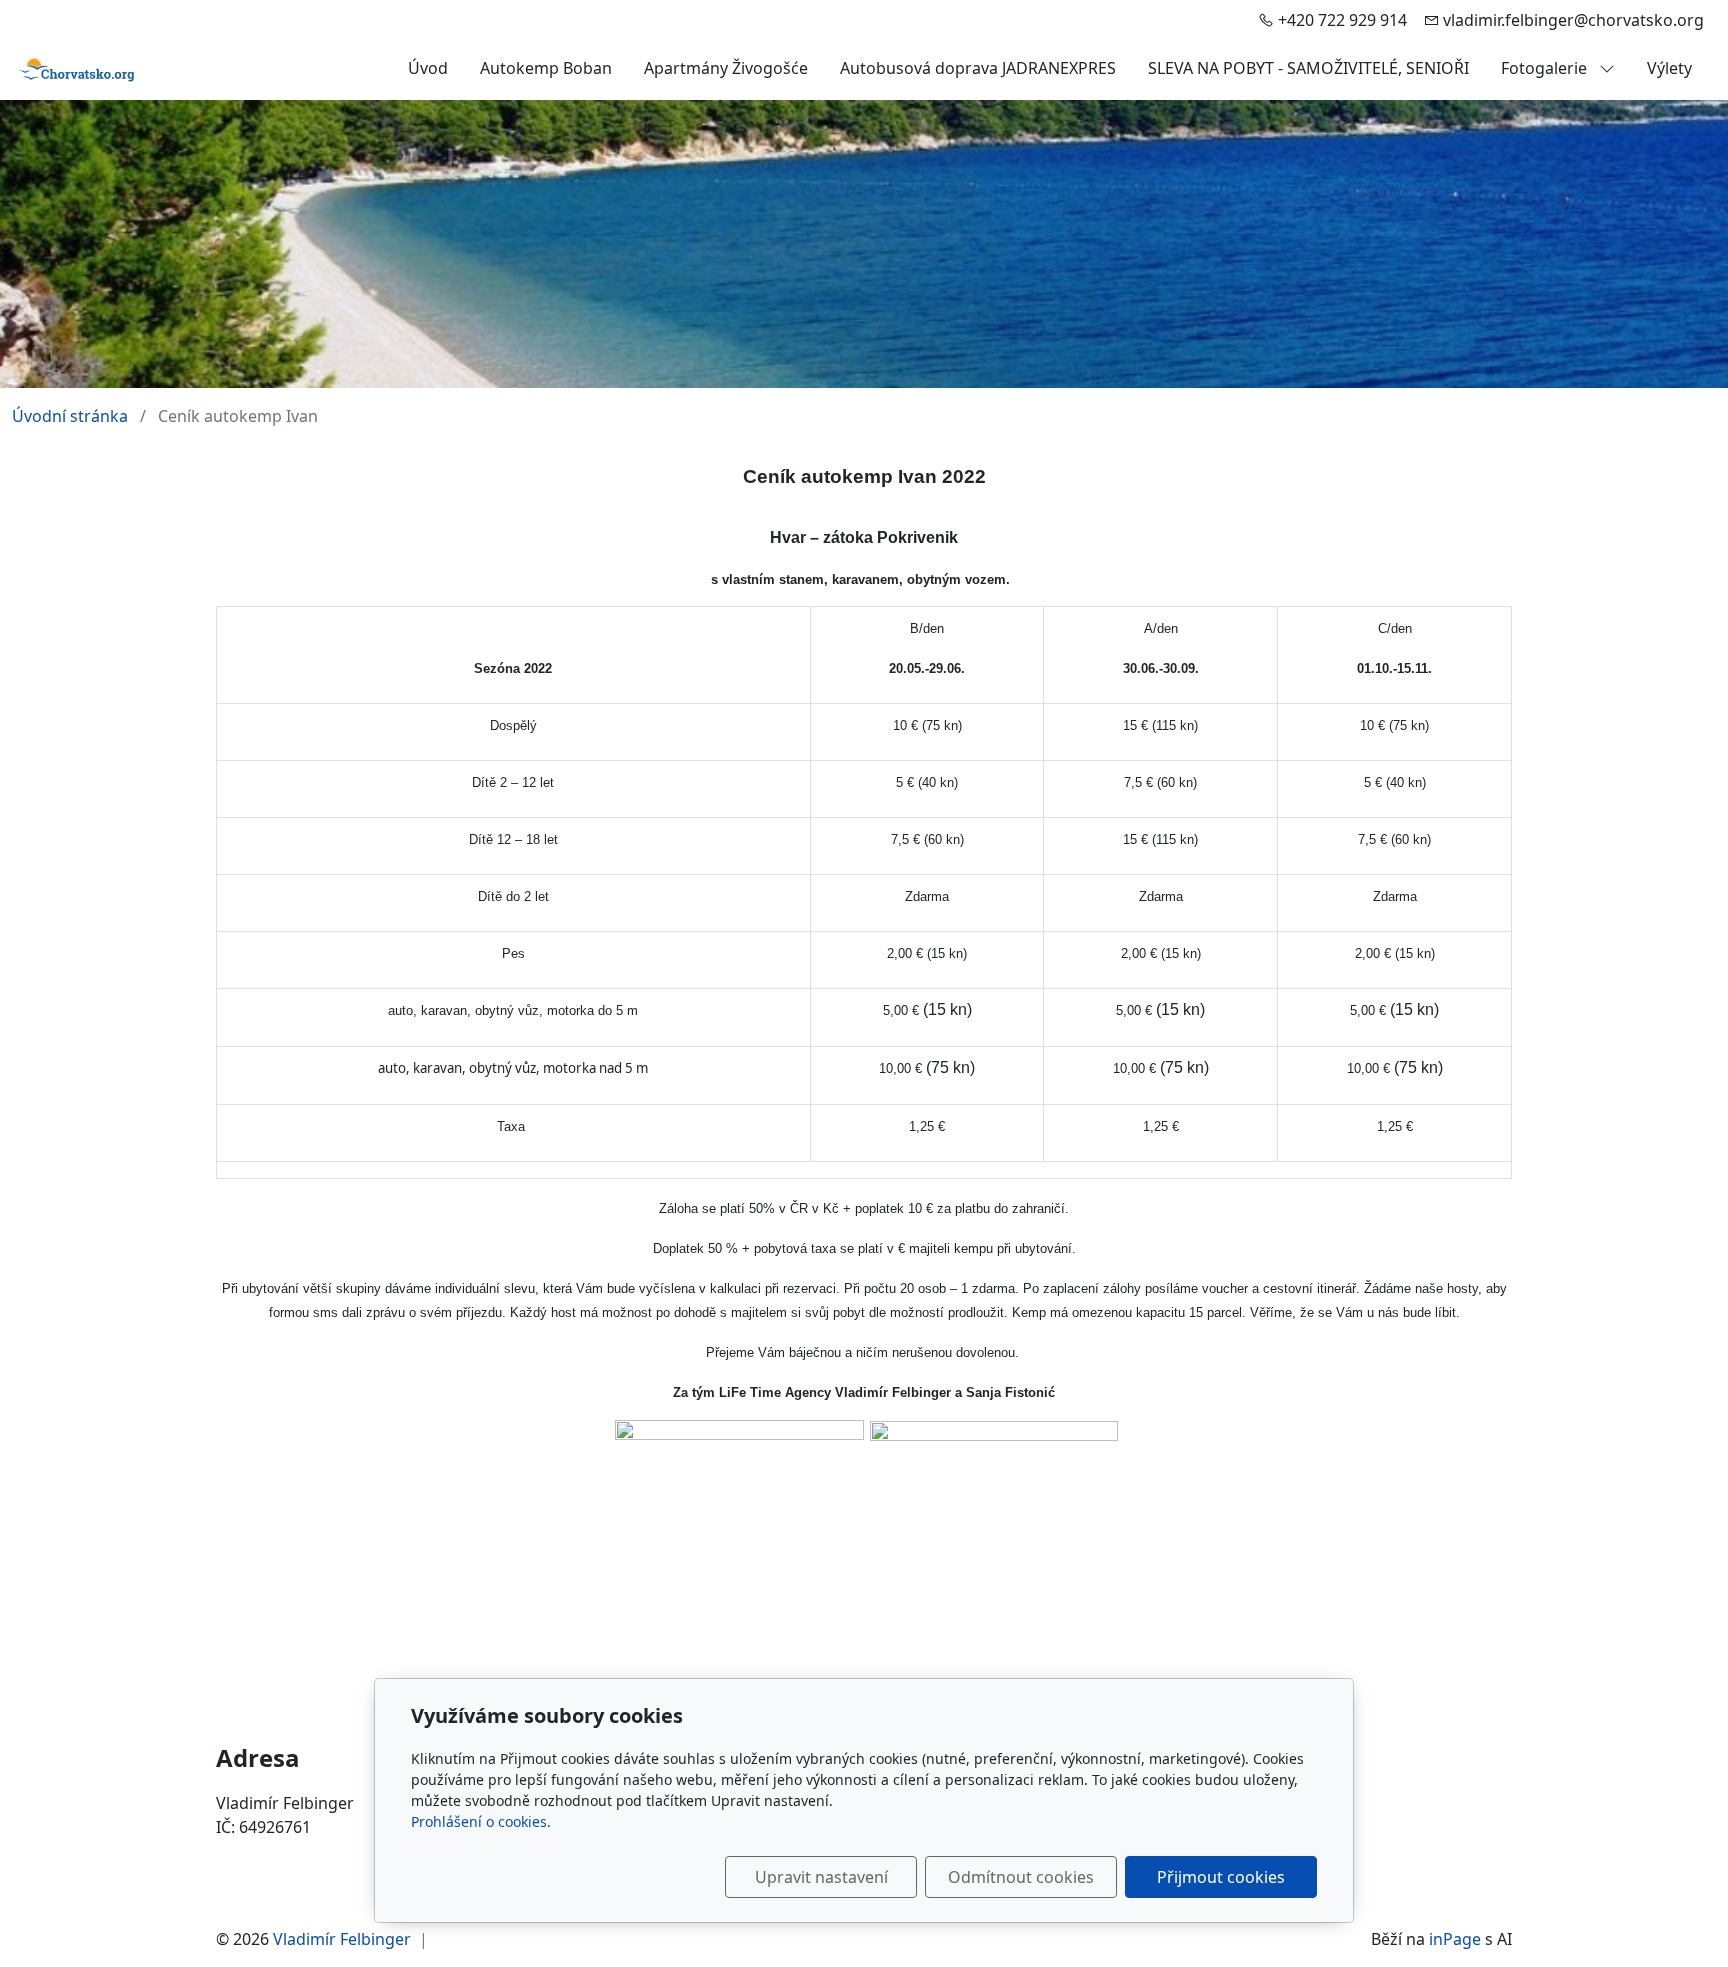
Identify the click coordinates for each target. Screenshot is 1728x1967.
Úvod (428, 68)
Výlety (1669, 68)
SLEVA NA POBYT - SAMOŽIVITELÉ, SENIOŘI (1308, 68)
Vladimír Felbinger (342, 1939)
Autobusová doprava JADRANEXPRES (978, 68)
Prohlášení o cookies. (481, 1821)
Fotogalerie (1546, 68)
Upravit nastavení (821, 1877)
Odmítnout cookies (1021, 1877)
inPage (1455, 1939)
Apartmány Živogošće (726, 68)
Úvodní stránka (70, 416)
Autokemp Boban (546, 68)
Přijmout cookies (1221, 1877)
